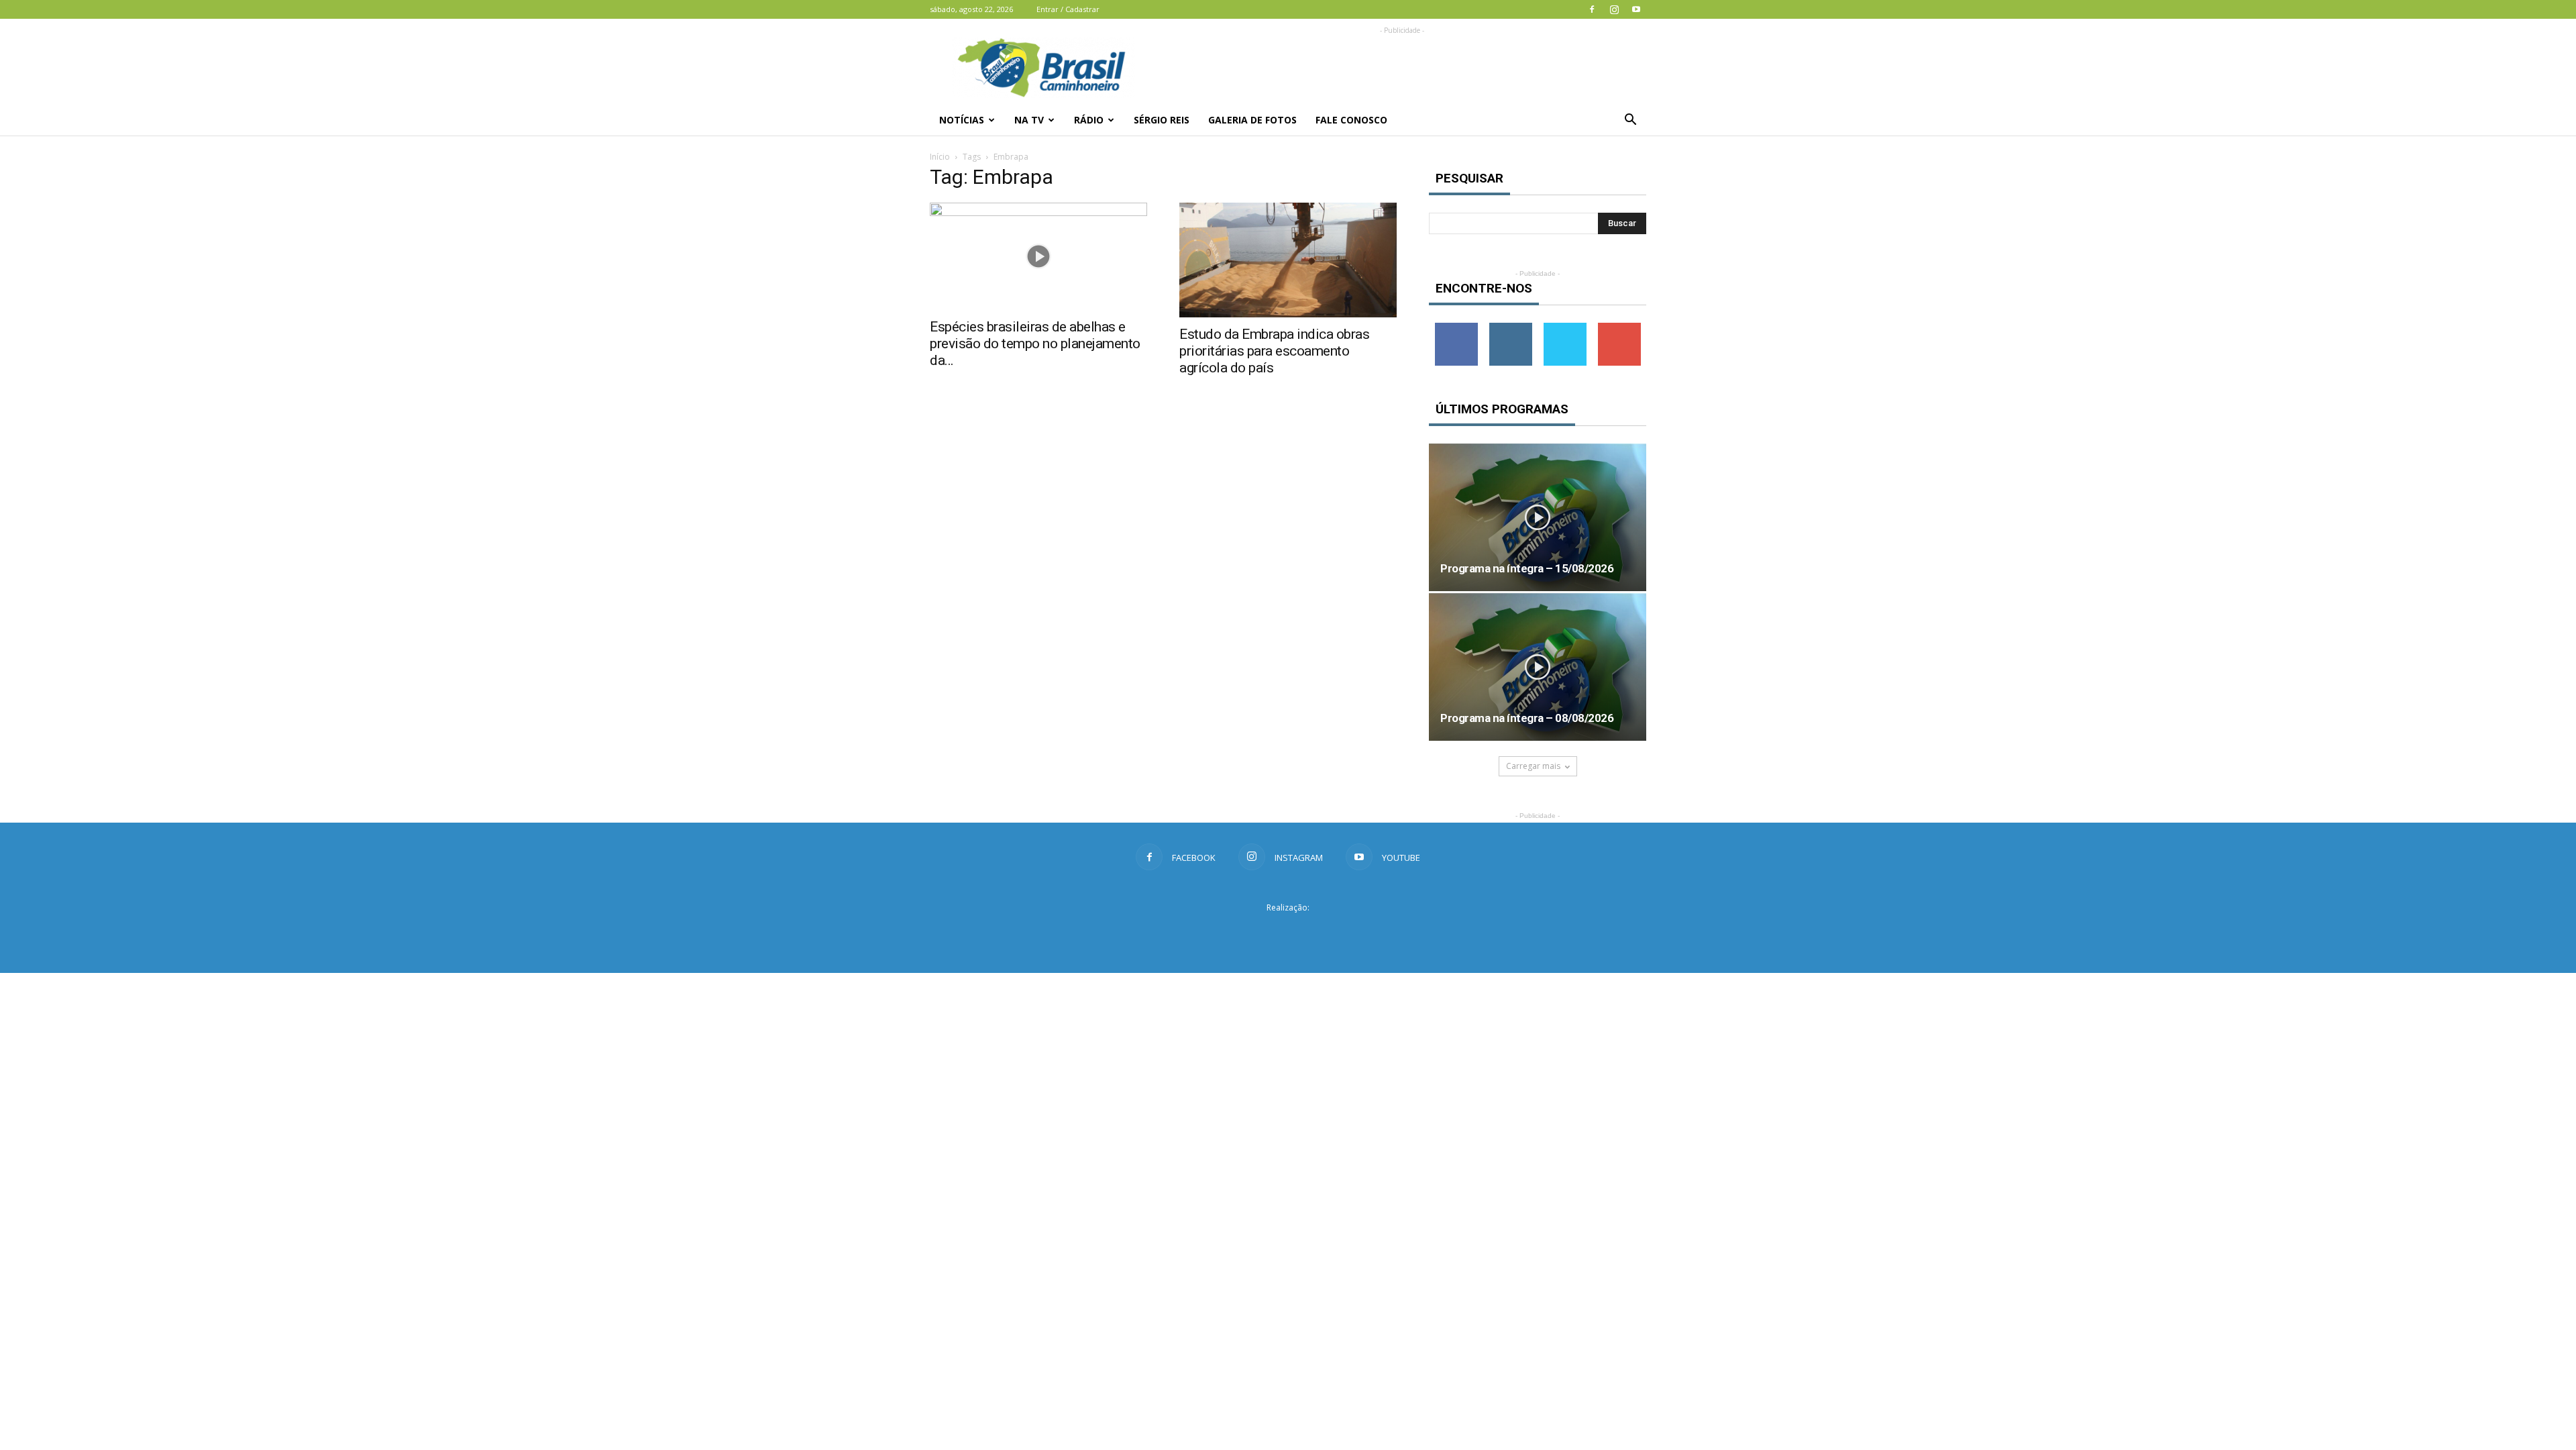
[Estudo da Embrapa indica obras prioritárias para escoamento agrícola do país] (1288, 260)
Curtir (1456, 328)
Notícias (962, 120)
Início (940, 157)
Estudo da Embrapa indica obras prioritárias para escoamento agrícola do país (1274, 351)
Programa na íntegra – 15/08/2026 (1527, 568)
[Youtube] (1636, 9)
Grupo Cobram (1288, 932)
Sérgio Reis (1162, 120)
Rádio (1089, 120)
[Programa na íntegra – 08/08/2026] (1538, 667)
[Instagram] (1614, 9)
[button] (1630, 120)
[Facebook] (1592, 9)
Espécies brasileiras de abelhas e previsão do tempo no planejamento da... (1035, 344)
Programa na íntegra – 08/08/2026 (1527, 718)
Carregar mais (1533, 766)
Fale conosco (1351, 120)
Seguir (1510, 328)
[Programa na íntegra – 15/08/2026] (1538, 517)
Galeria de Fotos (1252, 120)
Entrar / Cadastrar (1068, 9)
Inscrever (1619, 328)
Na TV (1029, 120)
